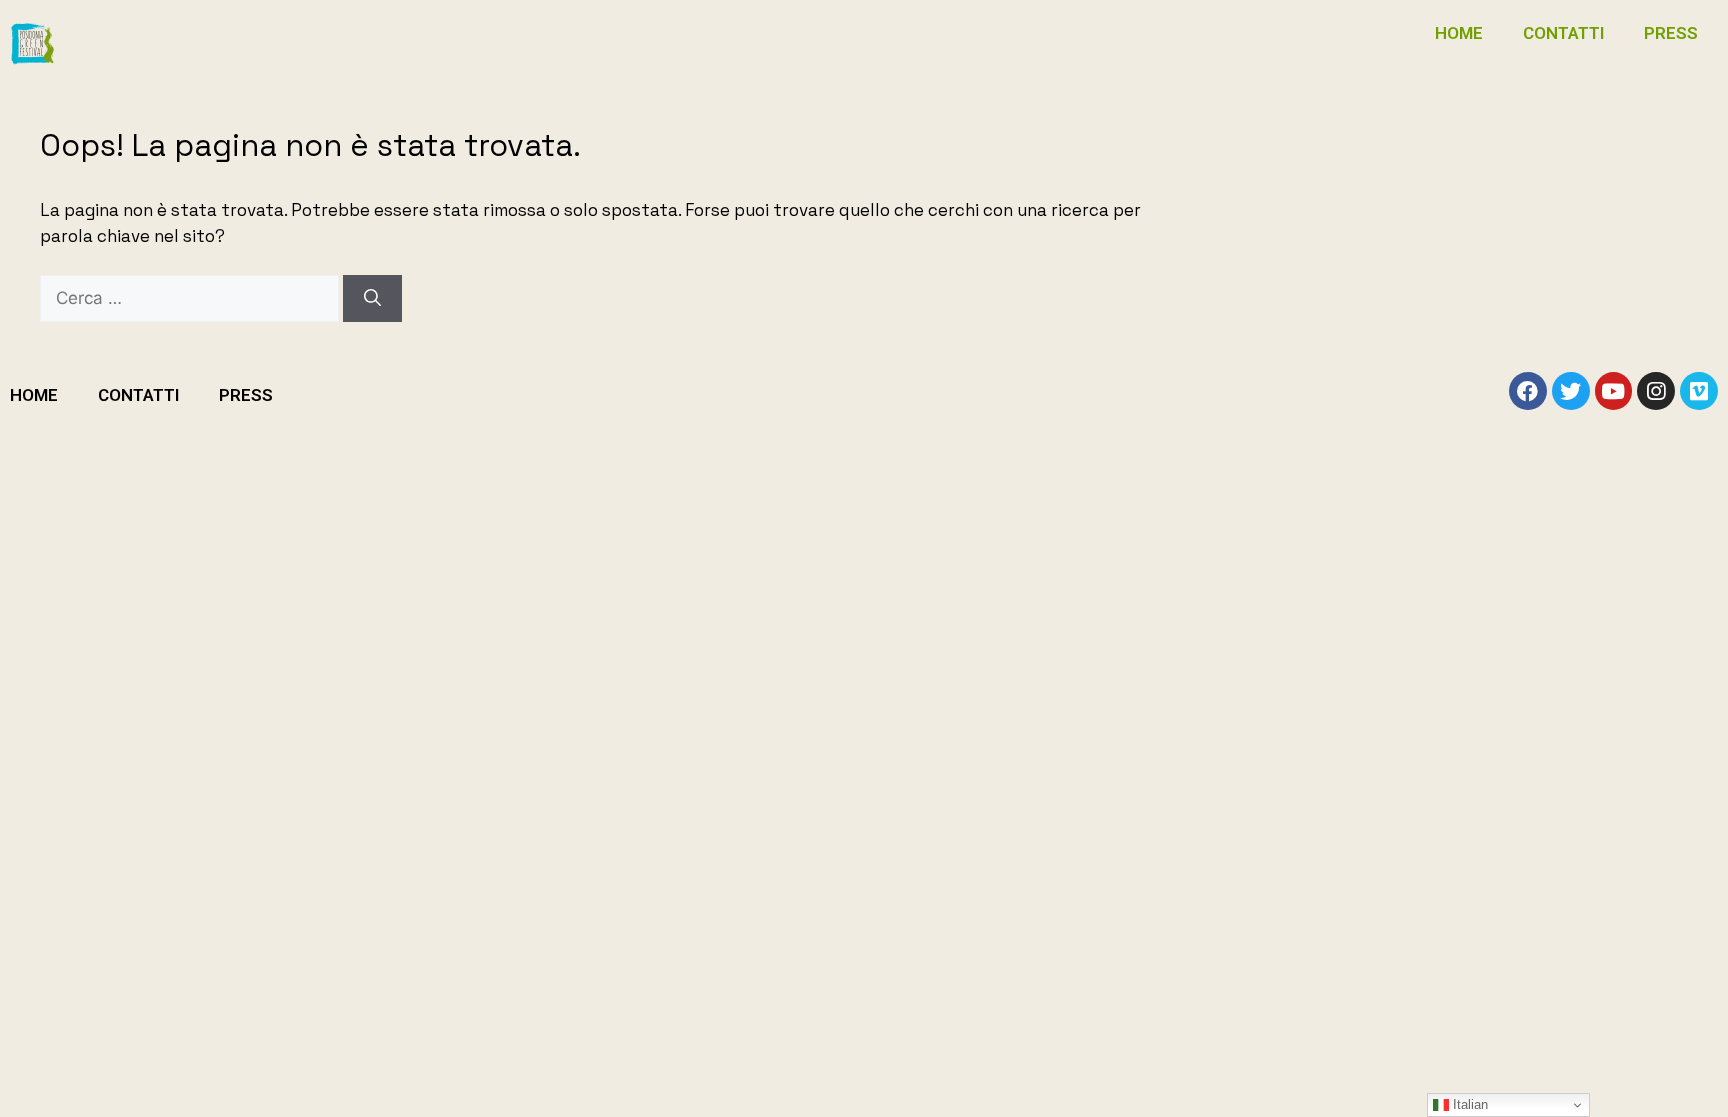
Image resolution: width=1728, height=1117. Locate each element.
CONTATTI (1563, 33)
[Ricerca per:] (191, 298)
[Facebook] (1528, 391)
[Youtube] (1614, 391)
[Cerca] (372, 299)
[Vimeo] (1699, 391)
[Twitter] (1571, 391)
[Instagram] (1656, 391)
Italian (1468, 1104)
